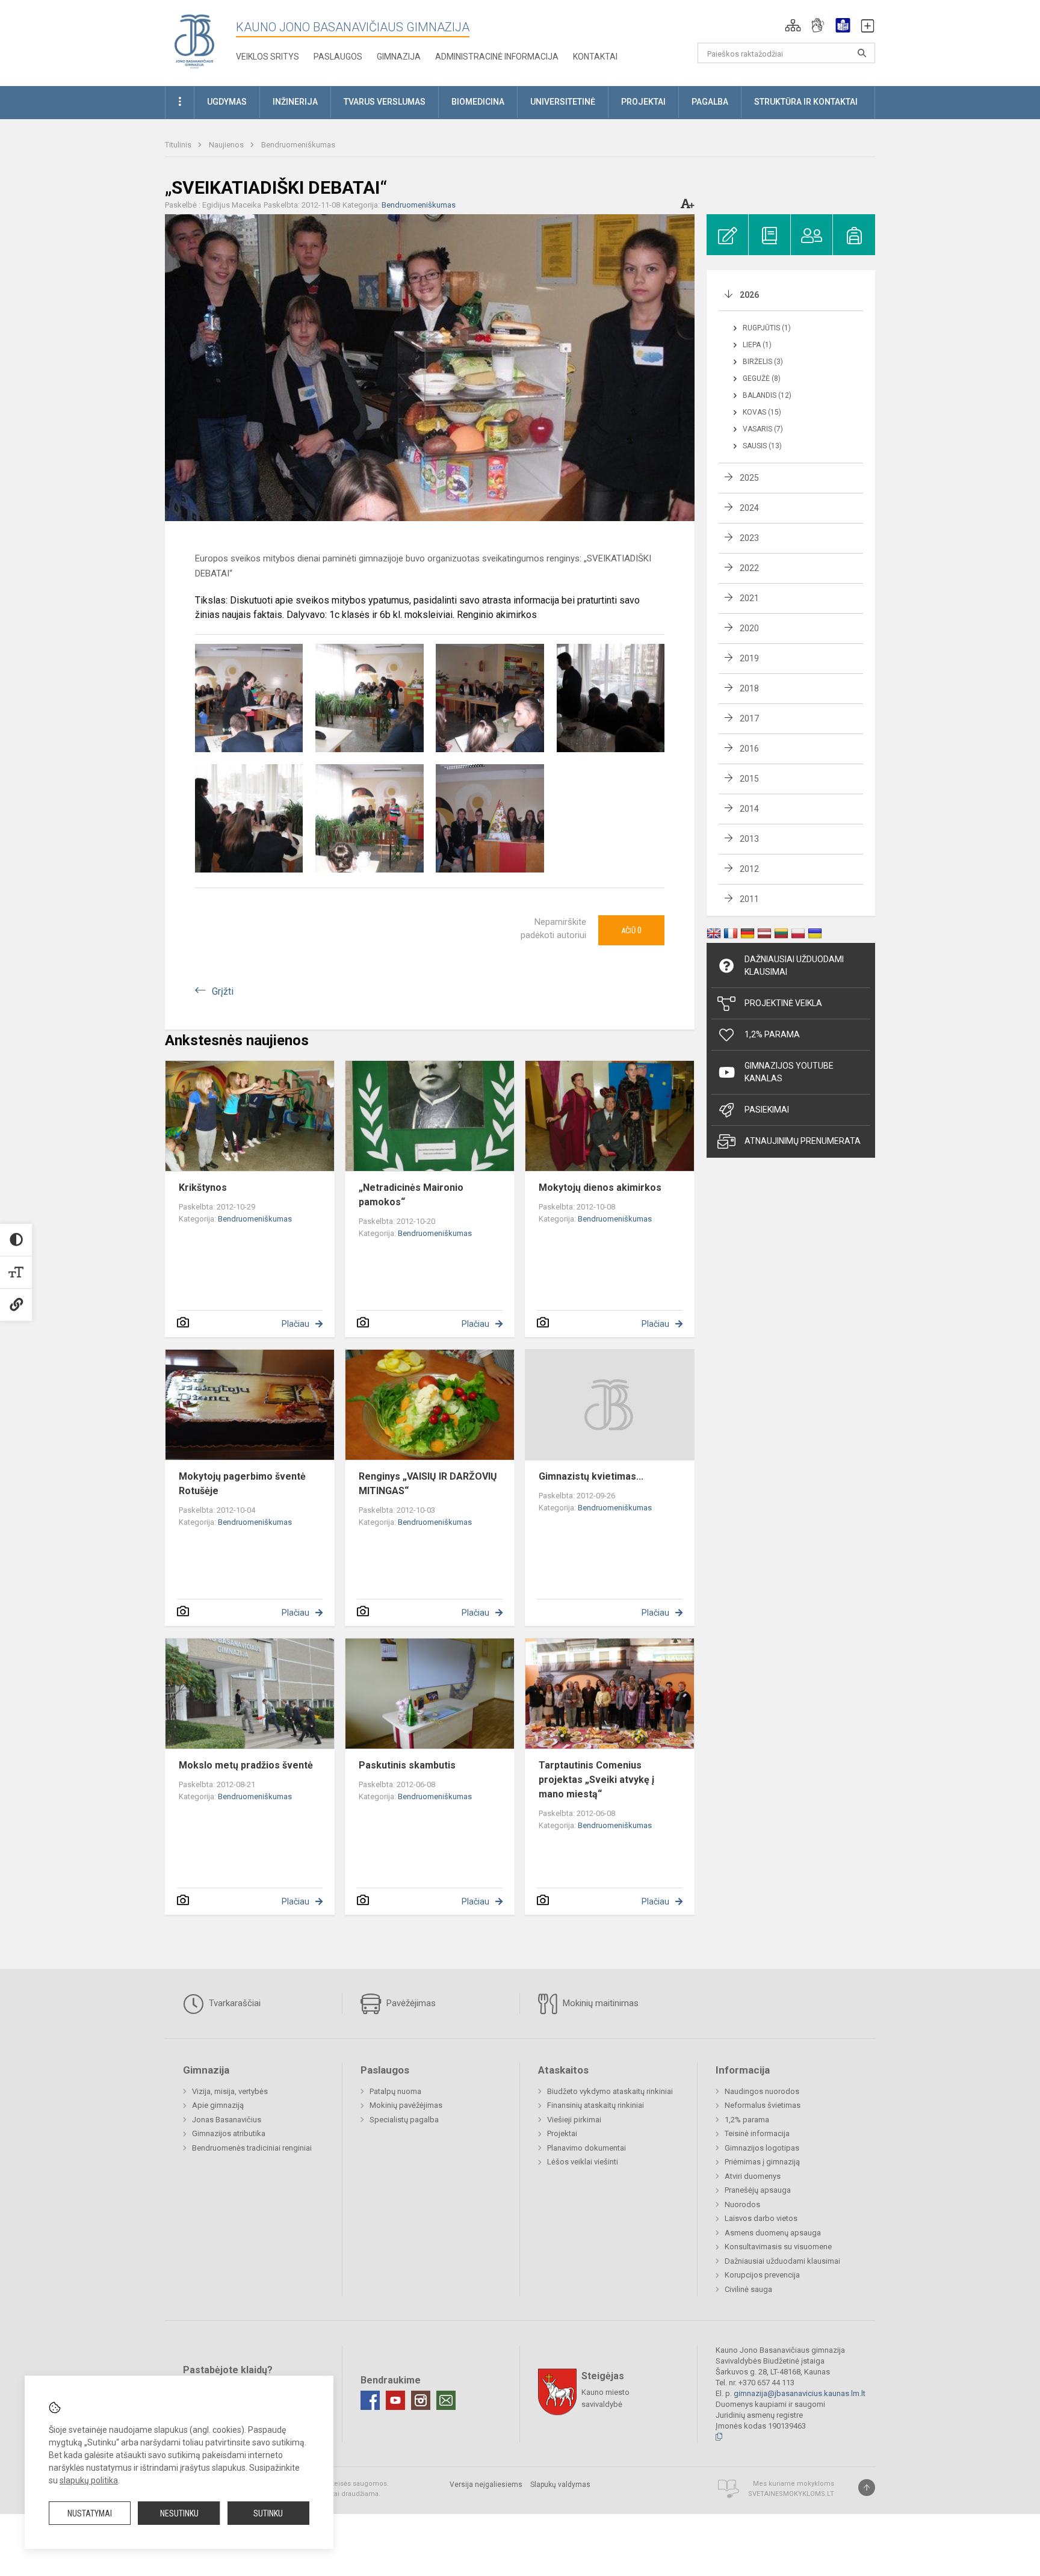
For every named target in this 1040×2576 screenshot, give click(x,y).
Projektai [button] (643, 102)
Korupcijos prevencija (762, 2275)
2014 (749, 809)
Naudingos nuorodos (762, 2091)
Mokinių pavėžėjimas (406, 2105)
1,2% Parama (772, 1034)
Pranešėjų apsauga (758, 2190)
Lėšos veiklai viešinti (583, 2162)
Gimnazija (399, 57)
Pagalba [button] (710, 102)
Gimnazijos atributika (229, 2133)
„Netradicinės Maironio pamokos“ (411, 1195)
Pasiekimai (767, 1110)
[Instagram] (421, 2400)
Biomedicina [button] (478, 102)
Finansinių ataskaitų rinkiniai (596, 2105)
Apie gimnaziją (218, 2105)
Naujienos (227, 145)
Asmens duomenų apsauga (773, 2233)
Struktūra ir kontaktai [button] (806, 102)
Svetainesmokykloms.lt (791, 2494)
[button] (793, 25)
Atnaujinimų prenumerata (803, 1141)
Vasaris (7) (763, 429)
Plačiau (296, 1324)
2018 (749, 688)
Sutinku (268, 2513)
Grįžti (223, 991)
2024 (749, 508)
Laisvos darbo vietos (761, 2218)
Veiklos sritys (268, 57)
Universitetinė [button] (563, 102)
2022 (749, 568)
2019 (749, 658)
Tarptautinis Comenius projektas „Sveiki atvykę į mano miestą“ (596, 1780)
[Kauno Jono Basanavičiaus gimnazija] (194, 41)
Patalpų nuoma (395, 2091)
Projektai (562, 2133)
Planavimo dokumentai (587, 2148)
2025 (749, 478)
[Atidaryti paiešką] (862, 53)
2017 (749, 718)
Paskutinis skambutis (407, 1765)
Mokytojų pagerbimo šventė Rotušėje (242, 1484)
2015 (749, 779)
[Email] (446, 2400)
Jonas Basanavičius (227, 2120)
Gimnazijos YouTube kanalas (789, 1072)
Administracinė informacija (497, 57)
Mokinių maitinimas (599, 2003)
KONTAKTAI (595, 57)
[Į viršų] (867, 2488)
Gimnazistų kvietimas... (591, 1476)
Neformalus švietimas (763, 2105)
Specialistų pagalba (404, 2120)
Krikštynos (203, 1188)
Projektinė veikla (783, 1003)
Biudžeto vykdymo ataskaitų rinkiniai (610, 2091)
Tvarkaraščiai (234, 2003)
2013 (749, 839)
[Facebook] (370, 2400)
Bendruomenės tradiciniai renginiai (252, 2148)
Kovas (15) (762, 412)
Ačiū (631, 930)
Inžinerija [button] (295, 102)
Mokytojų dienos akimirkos (600, 1188)
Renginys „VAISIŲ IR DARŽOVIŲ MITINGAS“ (428, 1484)
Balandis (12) (767, 395)
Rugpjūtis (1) (767, 328)
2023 (749, 538)
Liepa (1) (757, 345)
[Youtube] (395, 2400)
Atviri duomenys (753, 2176)
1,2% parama (747, 2120)
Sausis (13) (762, 446)
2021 (749, 598)
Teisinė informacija (757, 2133)
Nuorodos (742, 2204)
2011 (749, 899)
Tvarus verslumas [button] (385, 102)
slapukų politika (89, 2480)
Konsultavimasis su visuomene (778, 2247)
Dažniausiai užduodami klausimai (794, 965)
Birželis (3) (763, 362)
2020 (749, 628)
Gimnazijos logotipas (762, 2148)
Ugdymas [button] (227, 102)
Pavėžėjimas (410, 2003)
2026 (749, 295)
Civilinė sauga (748, 2289)
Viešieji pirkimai (574, 2120)
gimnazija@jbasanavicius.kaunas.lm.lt (800, 2393)
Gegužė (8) (762, 378)
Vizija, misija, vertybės (230, 2091)
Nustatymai (90, 2513)
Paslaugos (338, 57)
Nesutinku (179, 2513)
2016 (749, 749)
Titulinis (179, 145)
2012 (749, 869)
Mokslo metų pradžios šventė (246, 1765)
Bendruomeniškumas (298, 145)
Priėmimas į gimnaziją (762, 2162)
